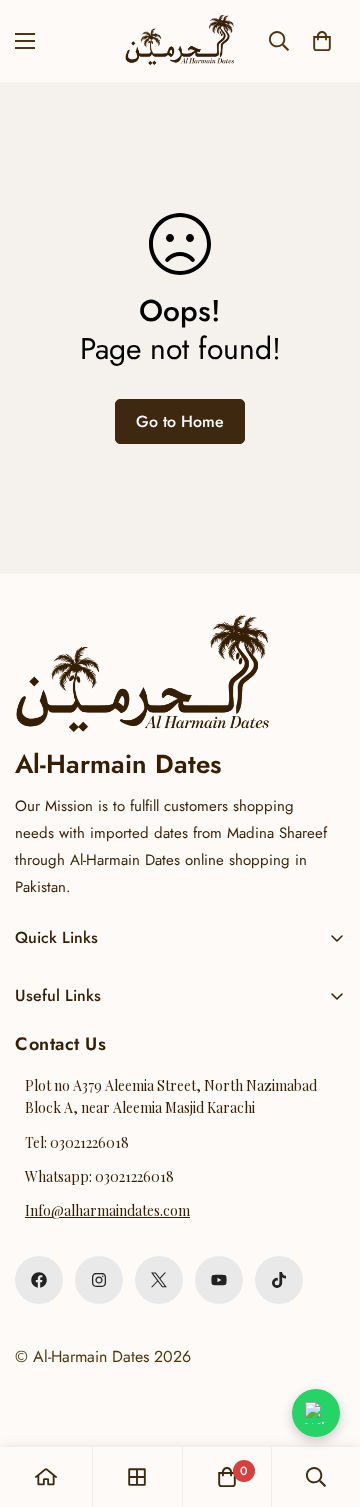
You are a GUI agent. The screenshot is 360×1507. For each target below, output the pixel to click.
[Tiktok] (279, 1280)
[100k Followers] (99, 1280)
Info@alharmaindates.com (107, 1210)
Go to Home (180, 421)
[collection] (137, 1477)
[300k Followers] (39, 1280)
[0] (322, 41)
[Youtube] (219, 1280)
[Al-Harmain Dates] (180, 41)
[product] (46, 1477)
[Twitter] (159, 1280)
